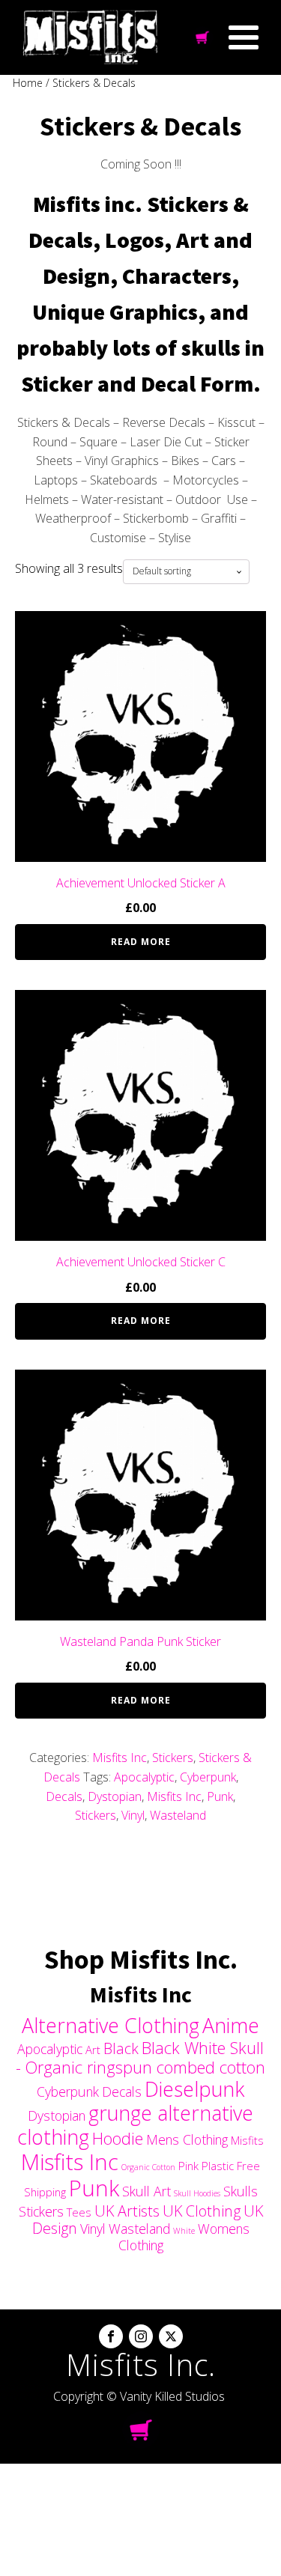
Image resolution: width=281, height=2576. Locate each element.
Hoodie (118, 2138)
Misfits (247, 2140)
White (184, 2231)
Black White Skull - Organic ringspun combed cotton (140, 2057)
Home (28, 83)
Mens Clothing (187, 2139)
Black (121, 2048)
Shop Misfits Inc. (141, 1959)
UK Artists (127, 2211)
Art (93, 2050)
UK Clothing (202, 2211)
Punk (220, 1796)
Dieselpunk (194, 2089)
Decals (64, 1796)
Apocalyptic (144, 1777)
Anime (231, 2025)
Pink (188, 2166)
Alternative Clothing (111, 2025)
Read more (141, 942)
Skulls (241, 2191)
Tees (79, 2212)
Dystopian (115, 1796)
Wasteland (178, 1815)
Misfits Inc (120, 1758)
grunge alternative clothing (135, 2125)
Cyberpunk (208, 1777)
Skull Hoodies (197, 2193)
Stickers (173, 1758)
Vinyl (133, 1815)
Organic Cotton (148, 2167)
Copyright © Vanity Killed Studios (139, 2396)
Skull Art (146, 2191)
